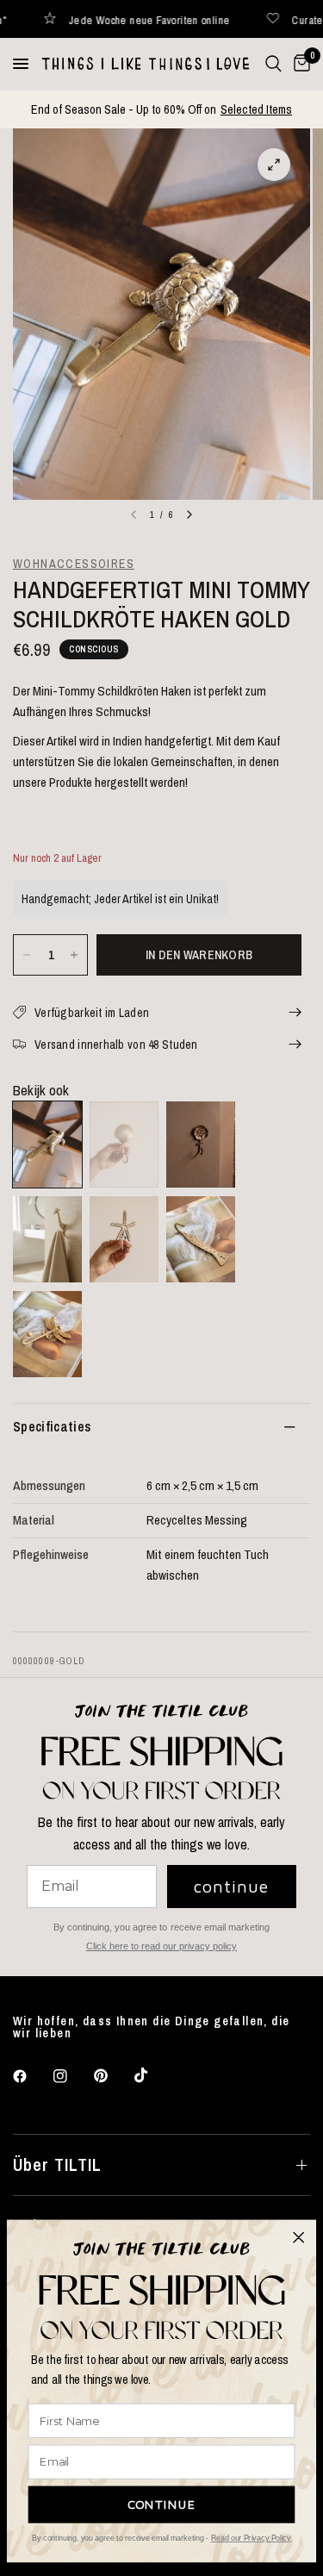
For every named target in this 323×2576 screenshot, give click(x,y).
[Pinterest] (113, 2076)
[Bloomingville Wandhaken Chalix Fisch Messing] (201, 1239)
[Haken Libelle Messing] (47, 1334)
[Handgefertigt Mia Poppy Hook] (201, 1145)
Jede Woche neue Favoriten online (108, 19)
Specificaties (52, 1426)
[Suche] (273, 64)
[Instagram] (72, 2076)
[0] (299, 64)
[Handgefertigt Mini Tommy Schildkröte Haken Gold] (47, 1145)
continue (231, 1886)
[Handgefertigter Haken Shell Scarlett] (124, 1145)
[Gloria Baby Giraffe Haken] (47, 1239)
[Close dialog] (299, 2237)
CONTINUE (162, 2504)
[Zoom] (274, 165)
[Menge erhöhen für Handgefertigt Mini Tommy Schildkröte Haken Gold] (74, 955)
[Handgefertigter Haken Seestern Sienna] (124, 1239)
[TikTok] (153, 2075)
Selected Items (256, 109)
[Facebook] (32, 2076)
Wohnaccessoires (74, 564)
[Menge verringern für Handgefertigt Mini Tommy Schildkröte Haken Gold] (27, 955)
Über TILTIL (57, 2164)
